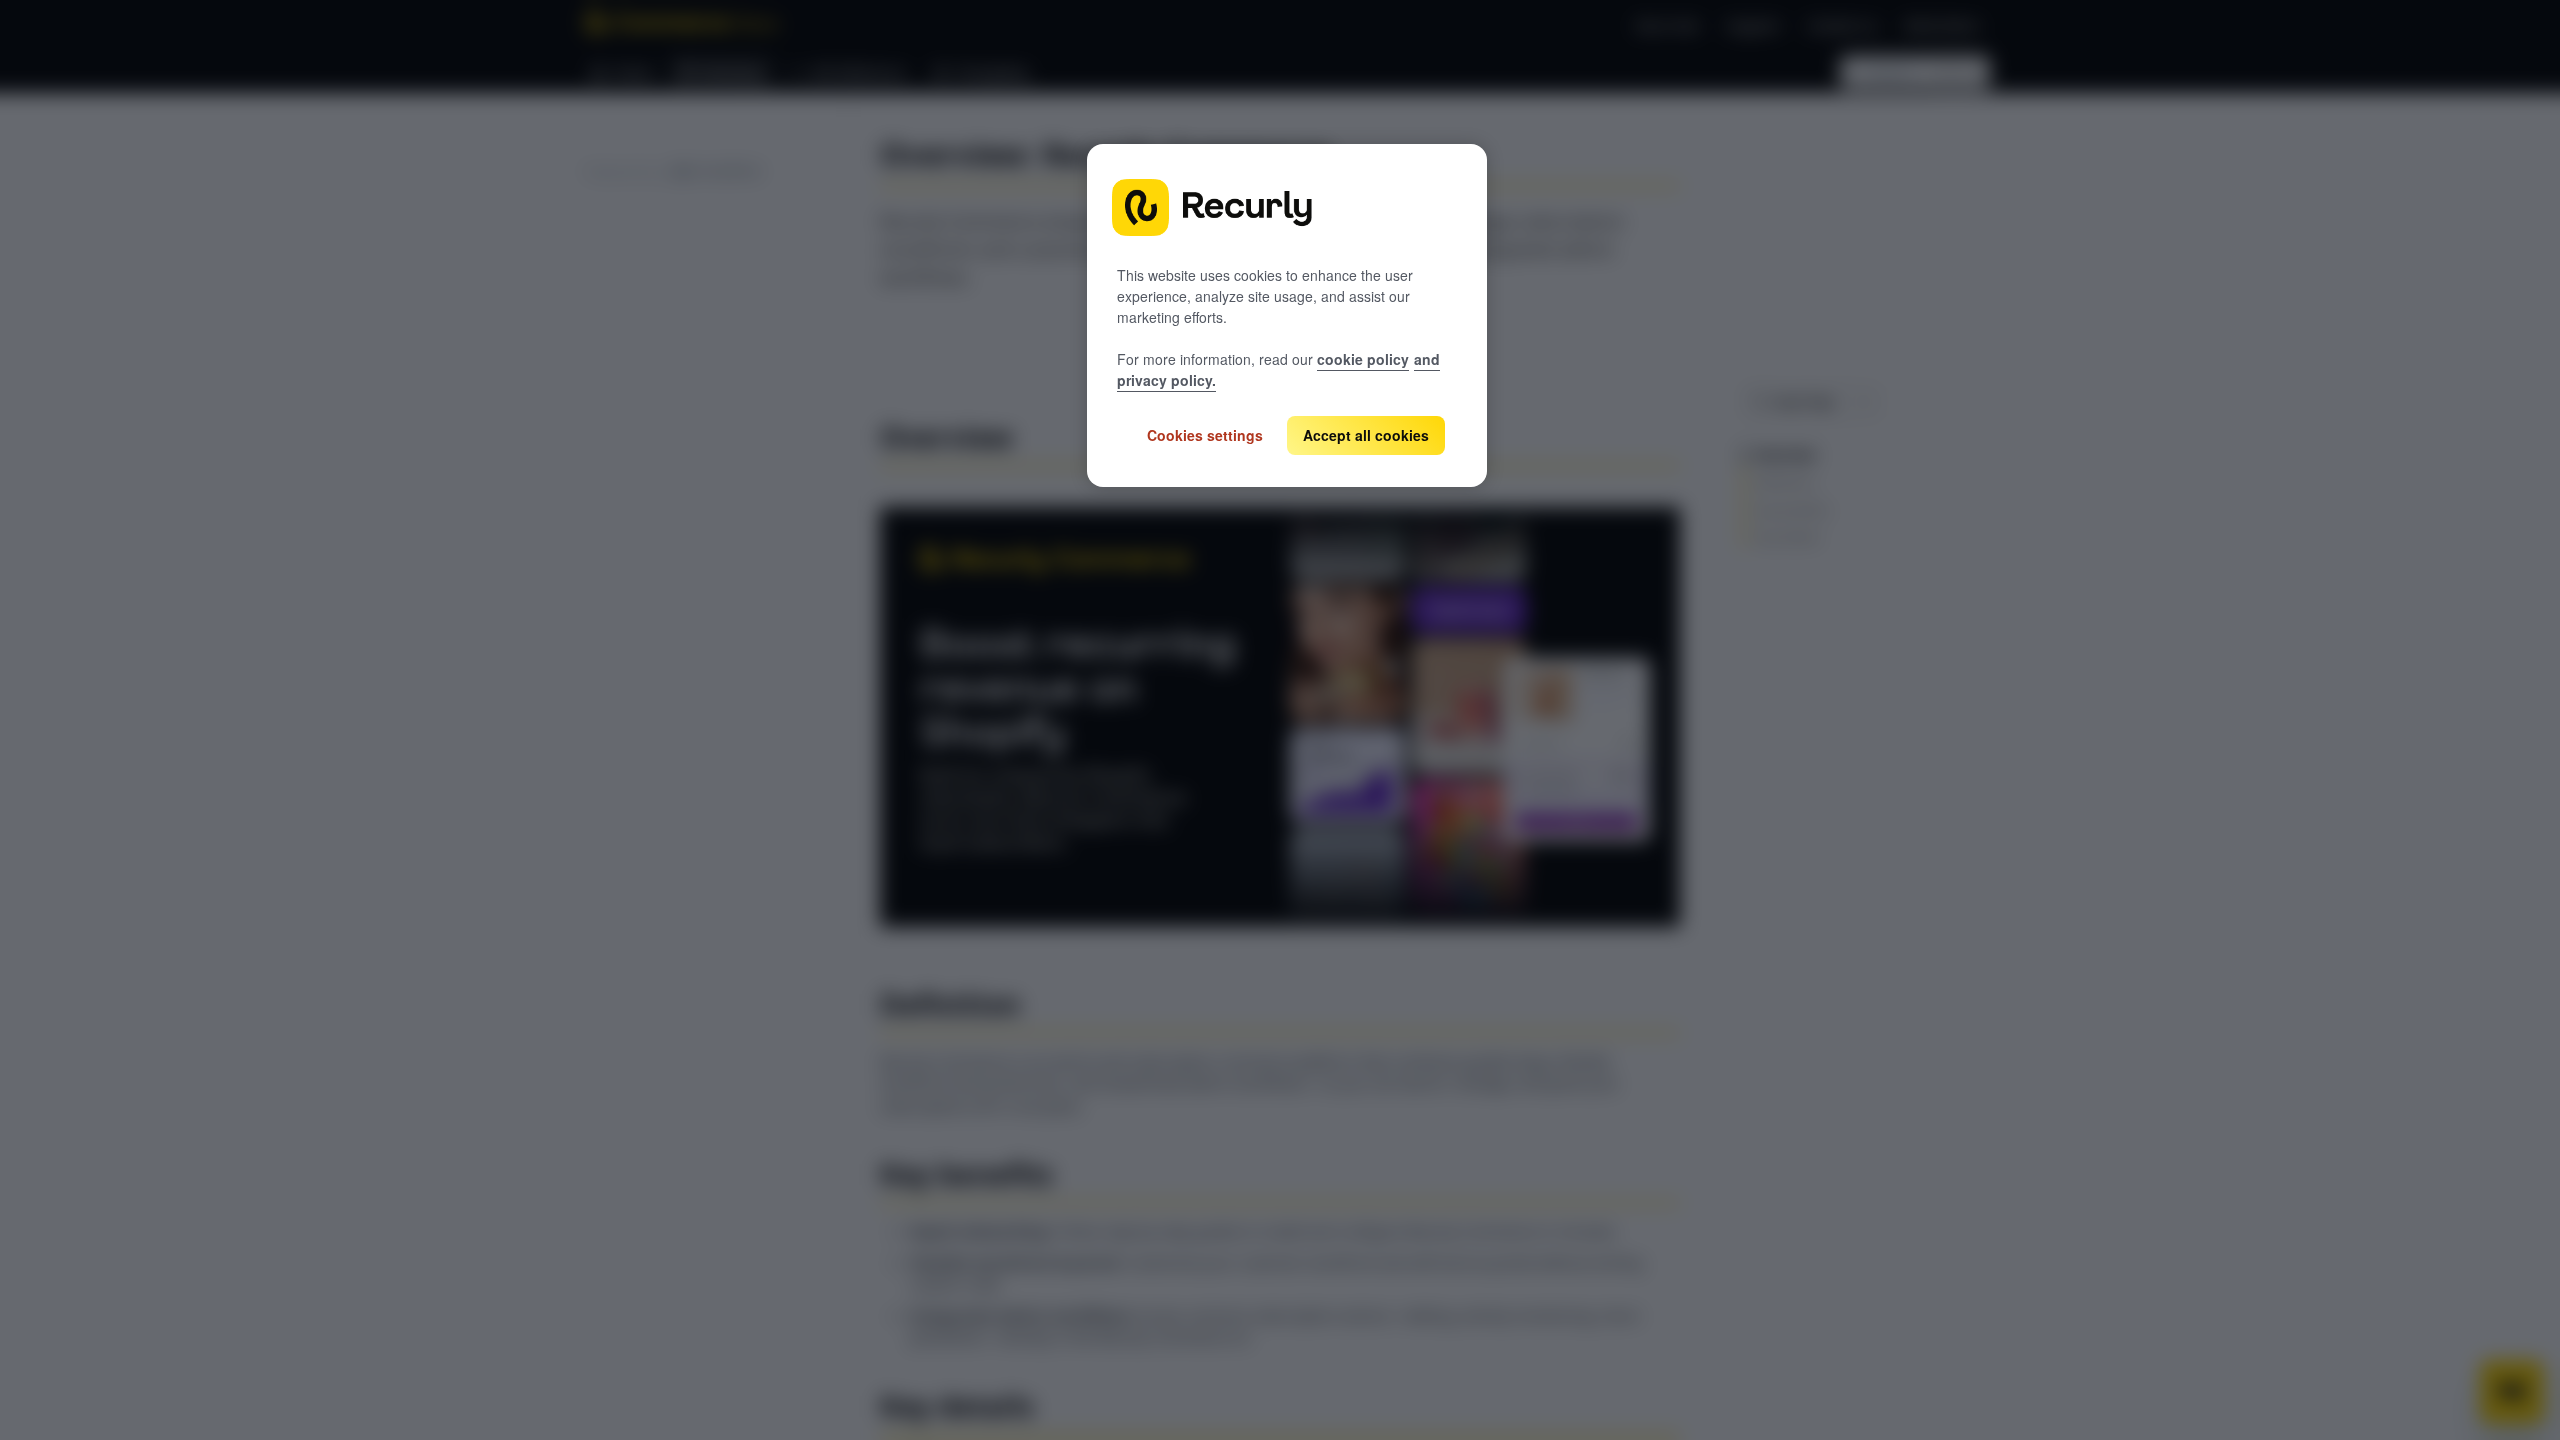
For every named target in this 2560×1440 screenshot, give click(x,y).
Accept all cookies (1366, 435)
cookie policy (1363, 359)
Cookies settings (1205, 435)
